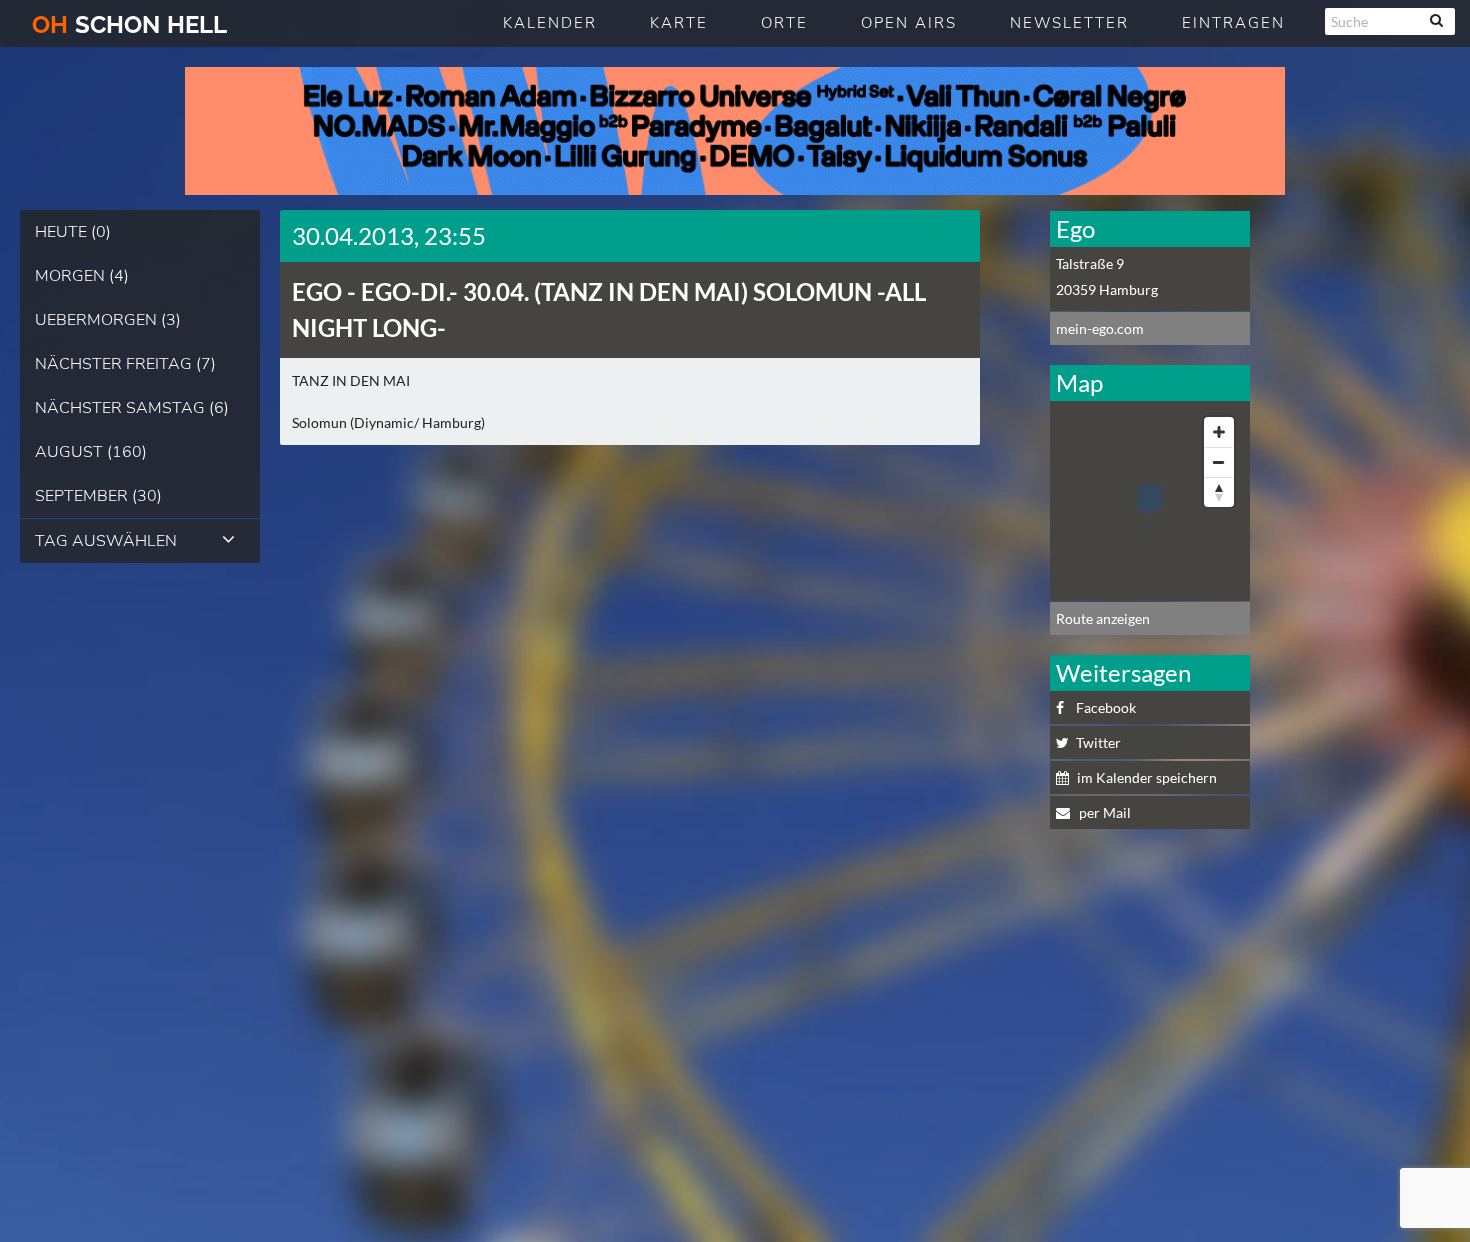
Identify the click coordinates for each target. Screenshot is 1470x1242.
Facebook (1106, 707)
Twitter (1098, 742)
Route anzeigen (1103, 618)
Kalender (550, 23)
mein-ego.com (1100, 328)
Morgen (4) (82, 276)
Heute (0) (73, 232)
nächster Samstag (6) (132, 408)
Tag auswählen (106, 541)
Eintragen (1233, 23)
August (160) (91, 452)
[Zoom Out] (1219, 462)
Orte (784, 23)
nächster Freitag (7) (125, 364)
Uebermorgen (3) (108, 320)
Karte (679, 23)
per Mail (1103, 812)
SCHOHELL (129, 24)
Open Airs (909, 23)
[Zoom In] (1219, 432)
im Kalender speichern (1147, 777)
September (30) (98, 496)
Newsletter (1069, 23)
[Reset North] (1219, 492)
